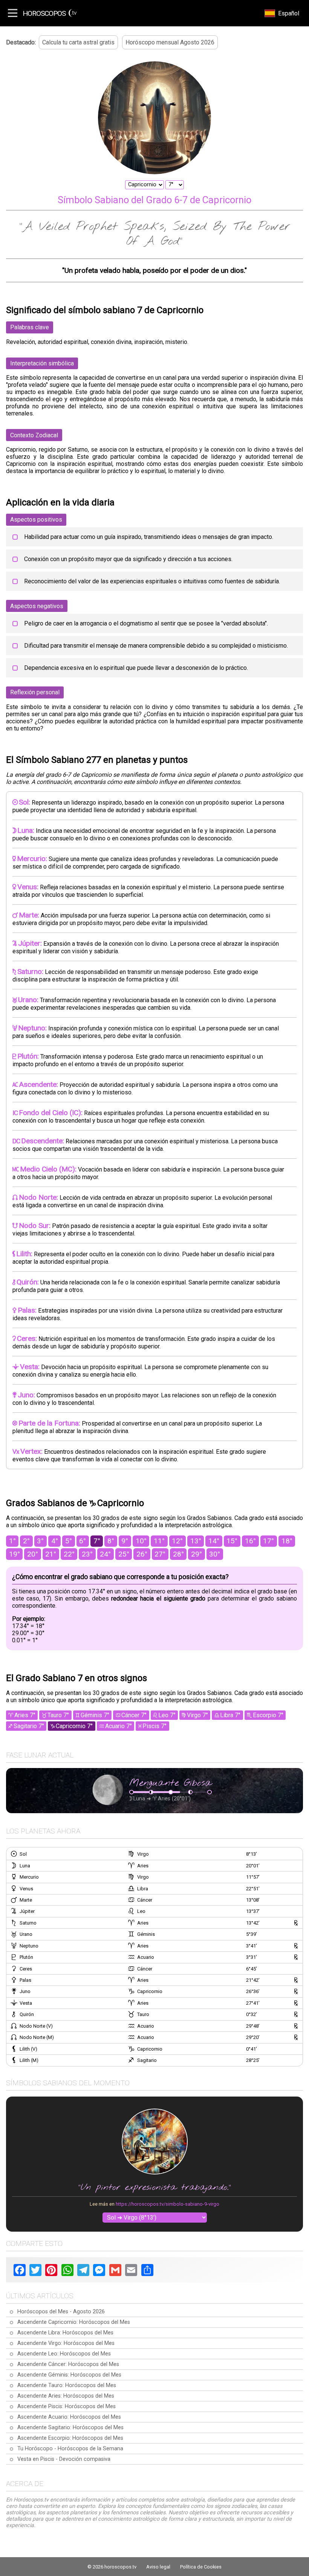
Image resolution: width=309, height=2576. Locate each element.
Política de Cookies (201, 2567)
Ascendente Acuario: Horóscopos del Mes (69, 2417)
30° (215, 1554)
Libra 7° (230, 1715)
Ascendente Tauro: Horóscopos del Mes (67, 2385)
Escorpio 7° (268, 1715)
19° (15, 1554)
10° (141, 1541)
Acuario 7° (119, 1726)
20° (33, 1554)
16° (250, 1541)
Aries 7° (25, 1715)
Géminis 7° (95, 1715)
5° (69, 1541)
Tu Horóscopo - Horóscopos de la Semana (70, 2449)
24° (105, 1554)
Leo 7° (167, 1715)
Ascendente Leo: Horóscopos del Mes (64, 2354)
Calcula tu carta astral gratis (78, 42)
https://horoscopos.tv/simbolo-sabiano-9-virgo (168, 2204)
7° (97, 1541)
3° (40, 1541)
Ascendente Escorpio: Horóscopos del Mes (70, 2438)
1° (12, 1541)
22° (69, 1554)
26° (142, 1554)
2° (26, 1541)
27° (160, 1554)
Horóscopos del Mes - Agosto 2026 (61, 2312)
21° (51, 1554)
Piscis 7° (154, 1726)
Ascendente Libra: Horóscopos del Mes (65, 2333)
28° (178, 1554)
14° (214, 1541)
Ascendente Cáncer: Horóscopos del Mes (68, 2364)
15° (232, 1541)
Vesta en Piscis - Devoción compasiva (64, 2459)
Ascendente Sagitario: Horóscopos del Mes (70, 2428)
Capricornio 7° (74, 1726)
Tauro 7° (58, 1715)
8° (111, 1541)
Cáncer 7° (134, 1715)
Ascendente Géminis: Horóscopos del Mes (69, 2375)
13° (196, 1541)
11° (159, 1541)
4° (55, 1541)
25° (124, 1554)
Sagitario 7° (29, 1726)
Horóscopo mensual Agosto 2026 (170, 42)
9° (125, 1541)
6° (83, 1541)
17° (268, 1541)
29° (197, 1554)
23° (87, 1554)
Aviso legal (158, 2567)
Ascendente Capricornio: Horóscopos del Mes (74, 2322)
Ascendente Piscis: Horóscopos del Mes (67, 2406)
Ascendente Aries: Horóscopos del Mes (66, 2396)
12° (177, 1541)
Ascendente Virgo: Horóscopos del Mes (66, 2343)
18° (287, 1541)
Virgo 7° (197, 1715)
